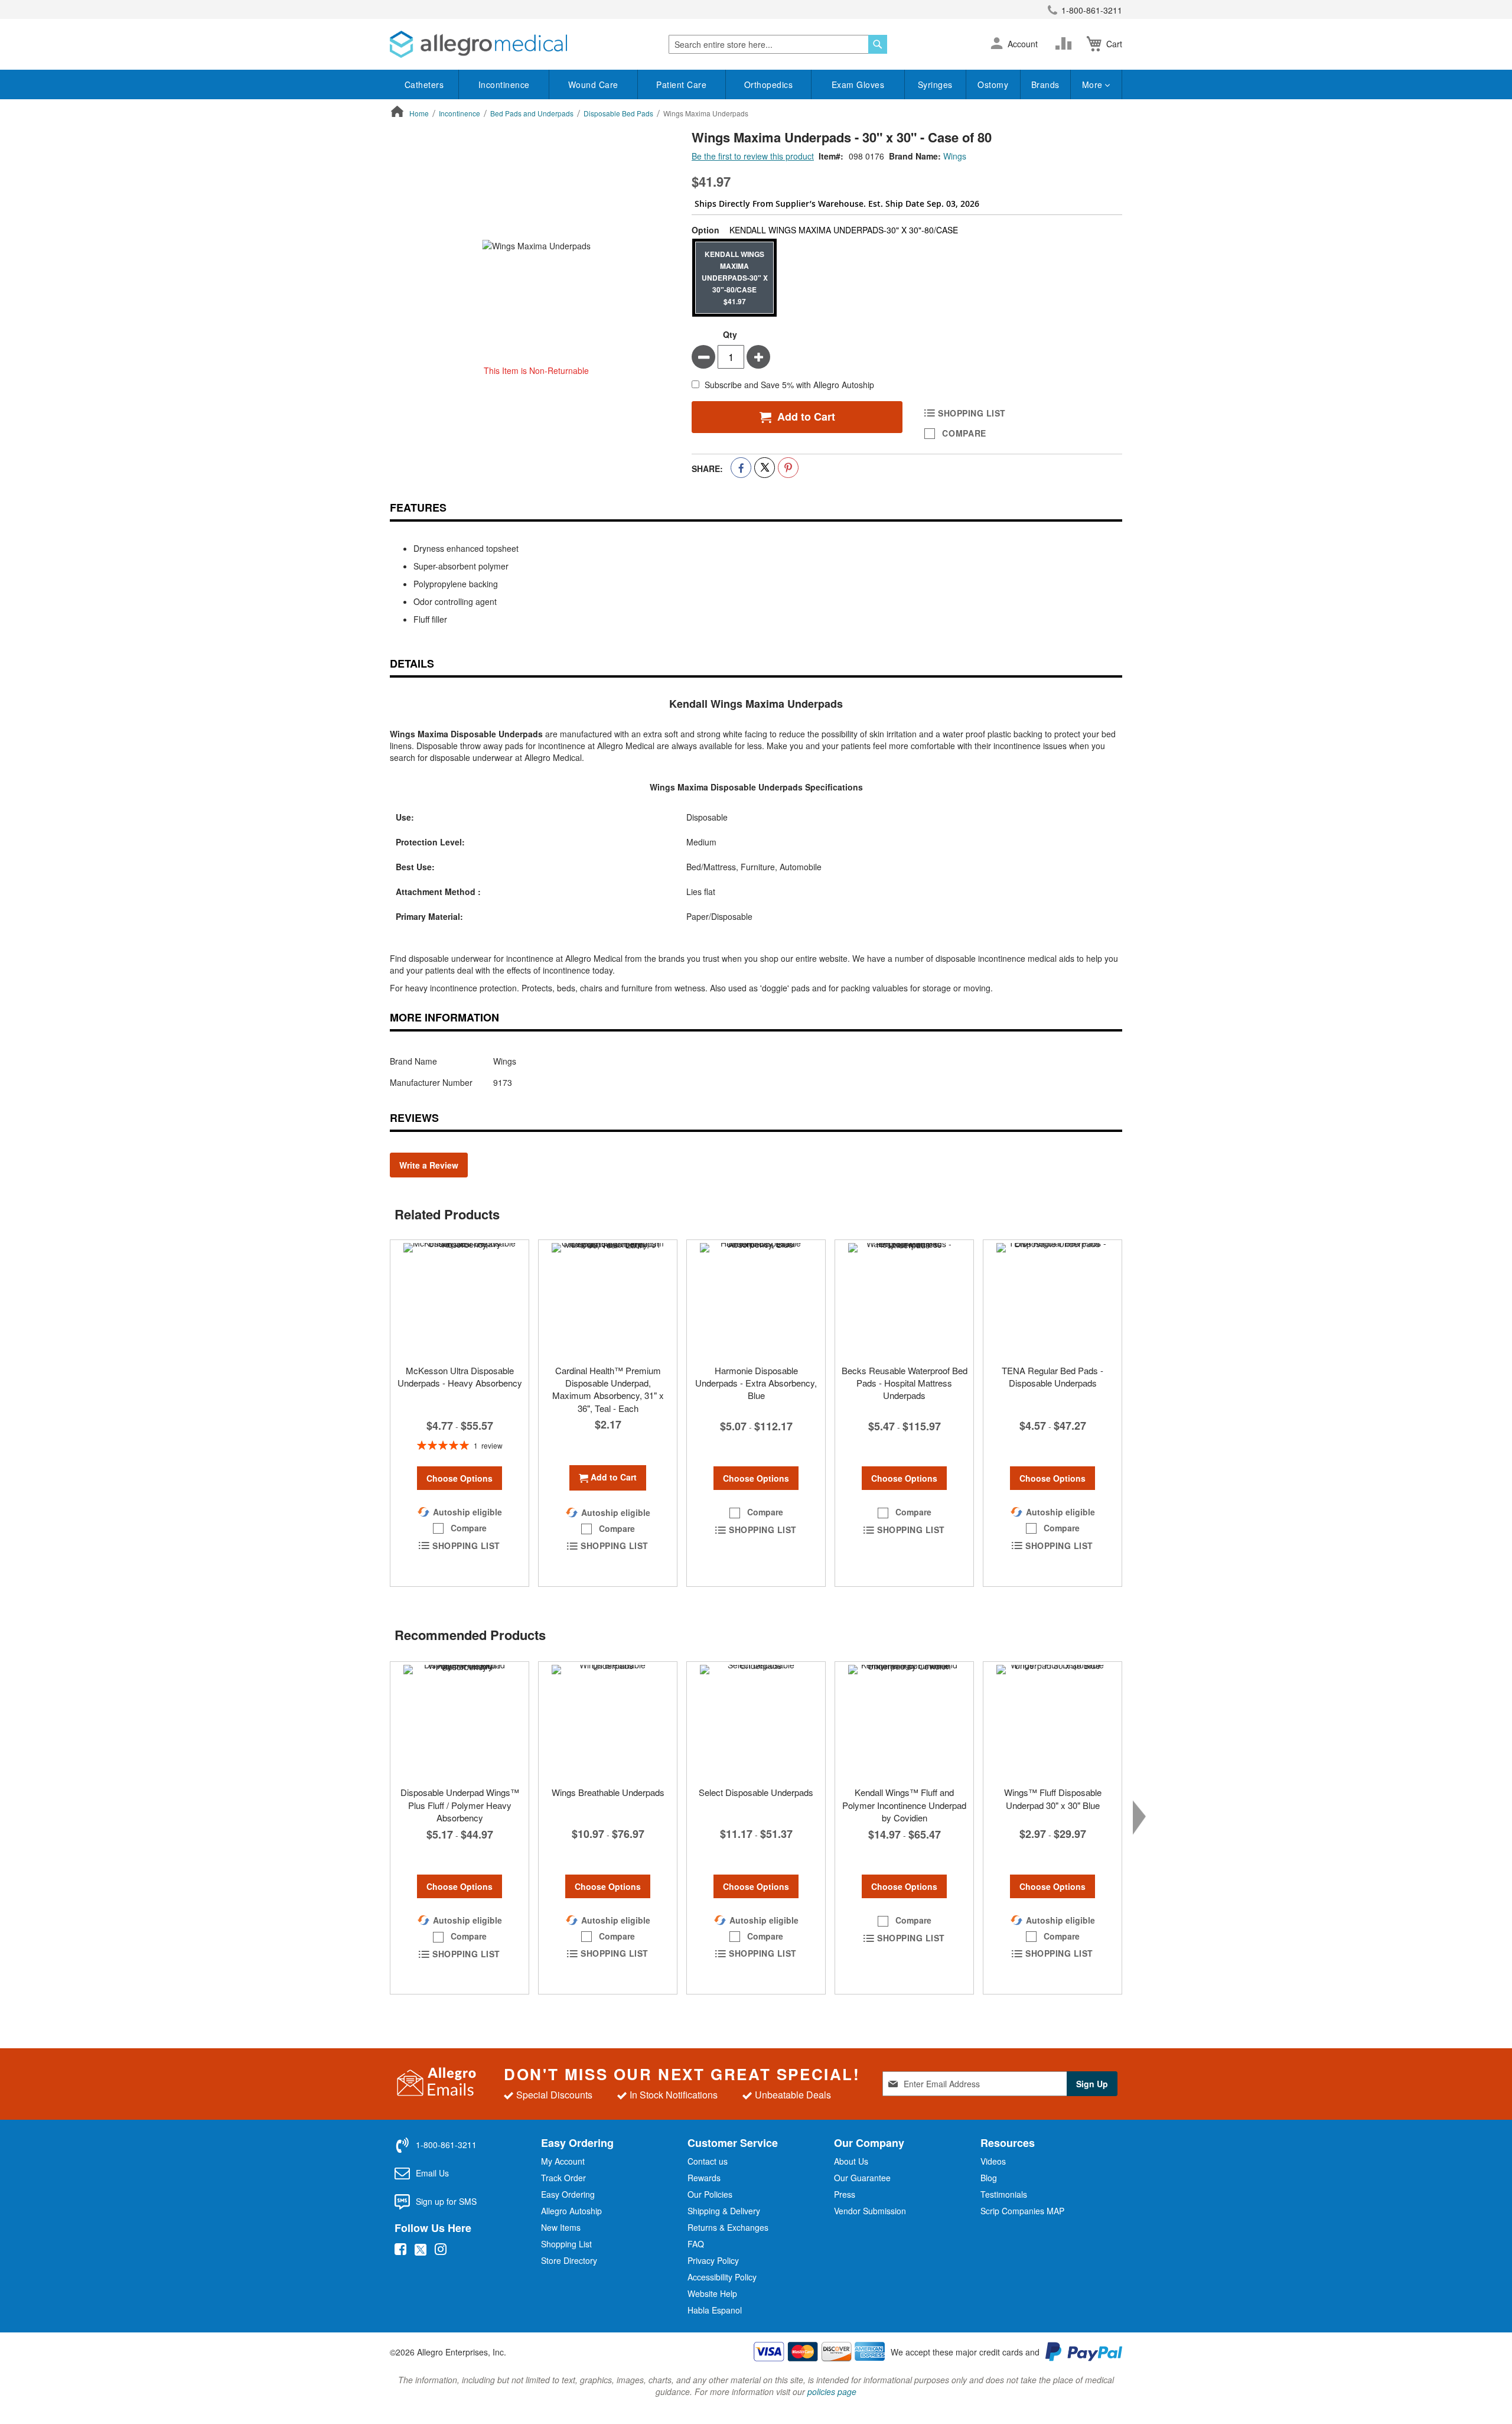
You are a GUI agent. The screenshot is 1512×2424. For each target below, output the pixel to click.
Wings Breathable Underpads (608, 1792)
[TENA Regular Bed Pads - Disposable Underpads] (1052, 1299)
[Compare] (1066, 44)
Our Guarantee (862, 2178)
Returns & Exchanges (728, 2227)
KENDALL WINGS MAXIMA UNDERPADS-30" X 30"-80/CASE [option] (735, 278)
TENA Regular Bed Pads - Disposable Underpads (1052, 1377)
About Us (851, 2161)
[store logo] (478, 44)
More (1094, 84)
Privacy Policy (713, 2260)
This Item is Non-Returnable (536, 370)
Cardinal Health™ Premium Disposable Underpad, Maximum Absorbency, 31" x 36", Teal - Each (608, 1389)
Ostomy (993, 84)
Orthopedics (769, 84)
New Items (561, 2227)
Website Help (712, 2293)
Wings (955, 156)
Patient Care (681, 84)
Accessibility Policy (722, 2277)
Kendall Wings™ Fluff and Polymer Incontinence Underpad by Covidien (904, 1805)
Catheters (424, 84)
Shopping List (566, 2244)
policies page (832, 2392)
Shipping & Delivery (724, 2211)
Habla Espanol (715, 2310)
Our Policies (710, 2194)
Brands (1045, 84)
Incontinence (504, 84)
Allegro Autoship (571, 2211)
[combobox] (778, 44)
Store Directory (569, 2260)
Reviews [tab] (414, 1118)
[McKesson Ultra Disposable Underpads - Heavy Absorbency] (460, 1299)
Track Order (563, 2178)
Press (845, 2194)
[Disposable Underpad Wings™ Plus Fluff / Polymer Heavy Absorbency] (460, 1721)
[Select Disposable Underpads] (756, 1721)
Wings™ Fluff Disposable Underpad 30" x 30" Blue (1053, 1798)
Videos (993, 2161)
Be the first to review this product (753, 156)
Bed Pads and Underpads (532, 113)
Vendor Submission (870, 2211)
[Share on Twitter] (765, 468)
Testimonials (1004, 2194)
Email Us (432, 2173)
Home (419, 113)
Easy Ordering (568, 2194)
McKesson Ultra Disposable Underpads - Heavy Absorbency (460, 1377)
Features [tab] (418, 507)
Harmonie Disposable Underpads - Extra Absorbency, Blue (756, 1383)
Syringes (935, 84)
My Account (563, 2161)
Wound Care (593, 84)
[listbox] (907, 278)
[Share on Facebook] (741, 468)
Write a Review (429, 1165)
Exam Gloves (858, 84)
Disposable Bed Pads (618, 113)
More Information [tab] (444, 1017)
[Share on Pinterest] (788, 468)
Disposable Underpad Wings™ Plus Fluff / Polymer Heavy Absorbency (460, 1805)
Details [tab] (412, 663)
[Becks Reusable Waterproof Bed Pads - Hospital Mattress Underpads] (904, 1299)
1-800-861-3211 (1092, 10)
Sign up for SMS (446, 2201)
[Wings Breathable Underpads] (608, 1721)
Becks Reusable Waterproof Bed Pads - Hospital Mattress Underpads (905, 1383)
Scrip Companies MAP (1022, 2211)
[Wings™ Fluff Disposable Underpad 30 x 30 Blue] (1052, 1721)
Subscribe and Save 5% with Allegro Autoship (789, 385)
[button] (997, 44)
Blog (989, 2178)
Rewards (704, 2178)
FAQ (696, 2244)
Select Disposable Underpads (756, 1792)
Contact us (708, 2161)
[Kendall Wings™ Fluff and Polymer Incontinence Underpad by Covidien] (904, 1721)
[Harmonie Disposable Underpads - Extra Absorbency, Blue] (756, 1299)
